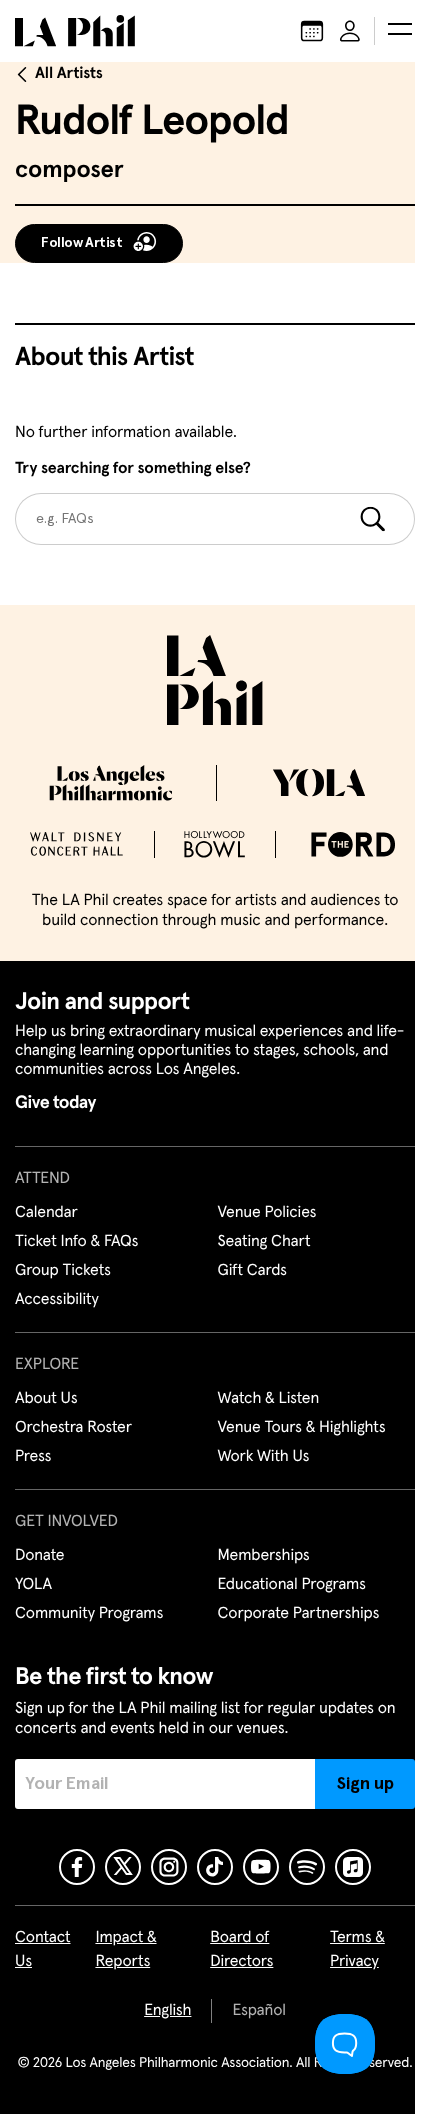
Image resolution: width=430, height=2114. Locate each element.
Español (258, 2011)
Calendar (46, 1213)
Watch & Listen (269, 1399)
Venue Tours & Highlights (302, 1428)
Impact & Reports (125, 1950)
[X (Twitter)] (123, 1867)
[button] (400, 31)
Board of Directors (241, 1950)
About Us (46, 1399)
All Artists (69, 74)
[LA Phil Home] (75, 31)
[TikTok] (215, 1867)
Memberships (264, 1556)
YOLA (33, 1585)
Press (33, 1457)
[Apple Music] (353, 1867)
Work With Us (264, 1457)
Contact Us (43, 1950)
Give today (55, 1103)
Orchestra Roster (73, 1428)
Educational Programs (292, 1585)
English (167, 2011)
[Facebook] (77, 1867)
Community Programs (89, 1614)
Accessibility (57, 1300)
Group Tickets (63, 1271)
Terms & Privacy (357, 1950)
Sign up (365, 1784)
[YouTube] (261, 1867)
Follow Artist (82, 243)
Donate (39, 1556)
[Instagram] (169, 1867)
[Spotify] (307, 1867)
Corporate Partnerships (299, 1614)
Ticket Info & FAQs (76, 1242)
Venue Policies (267, 1213)
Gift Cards (252, 1271)
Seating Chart (264, 1242)
